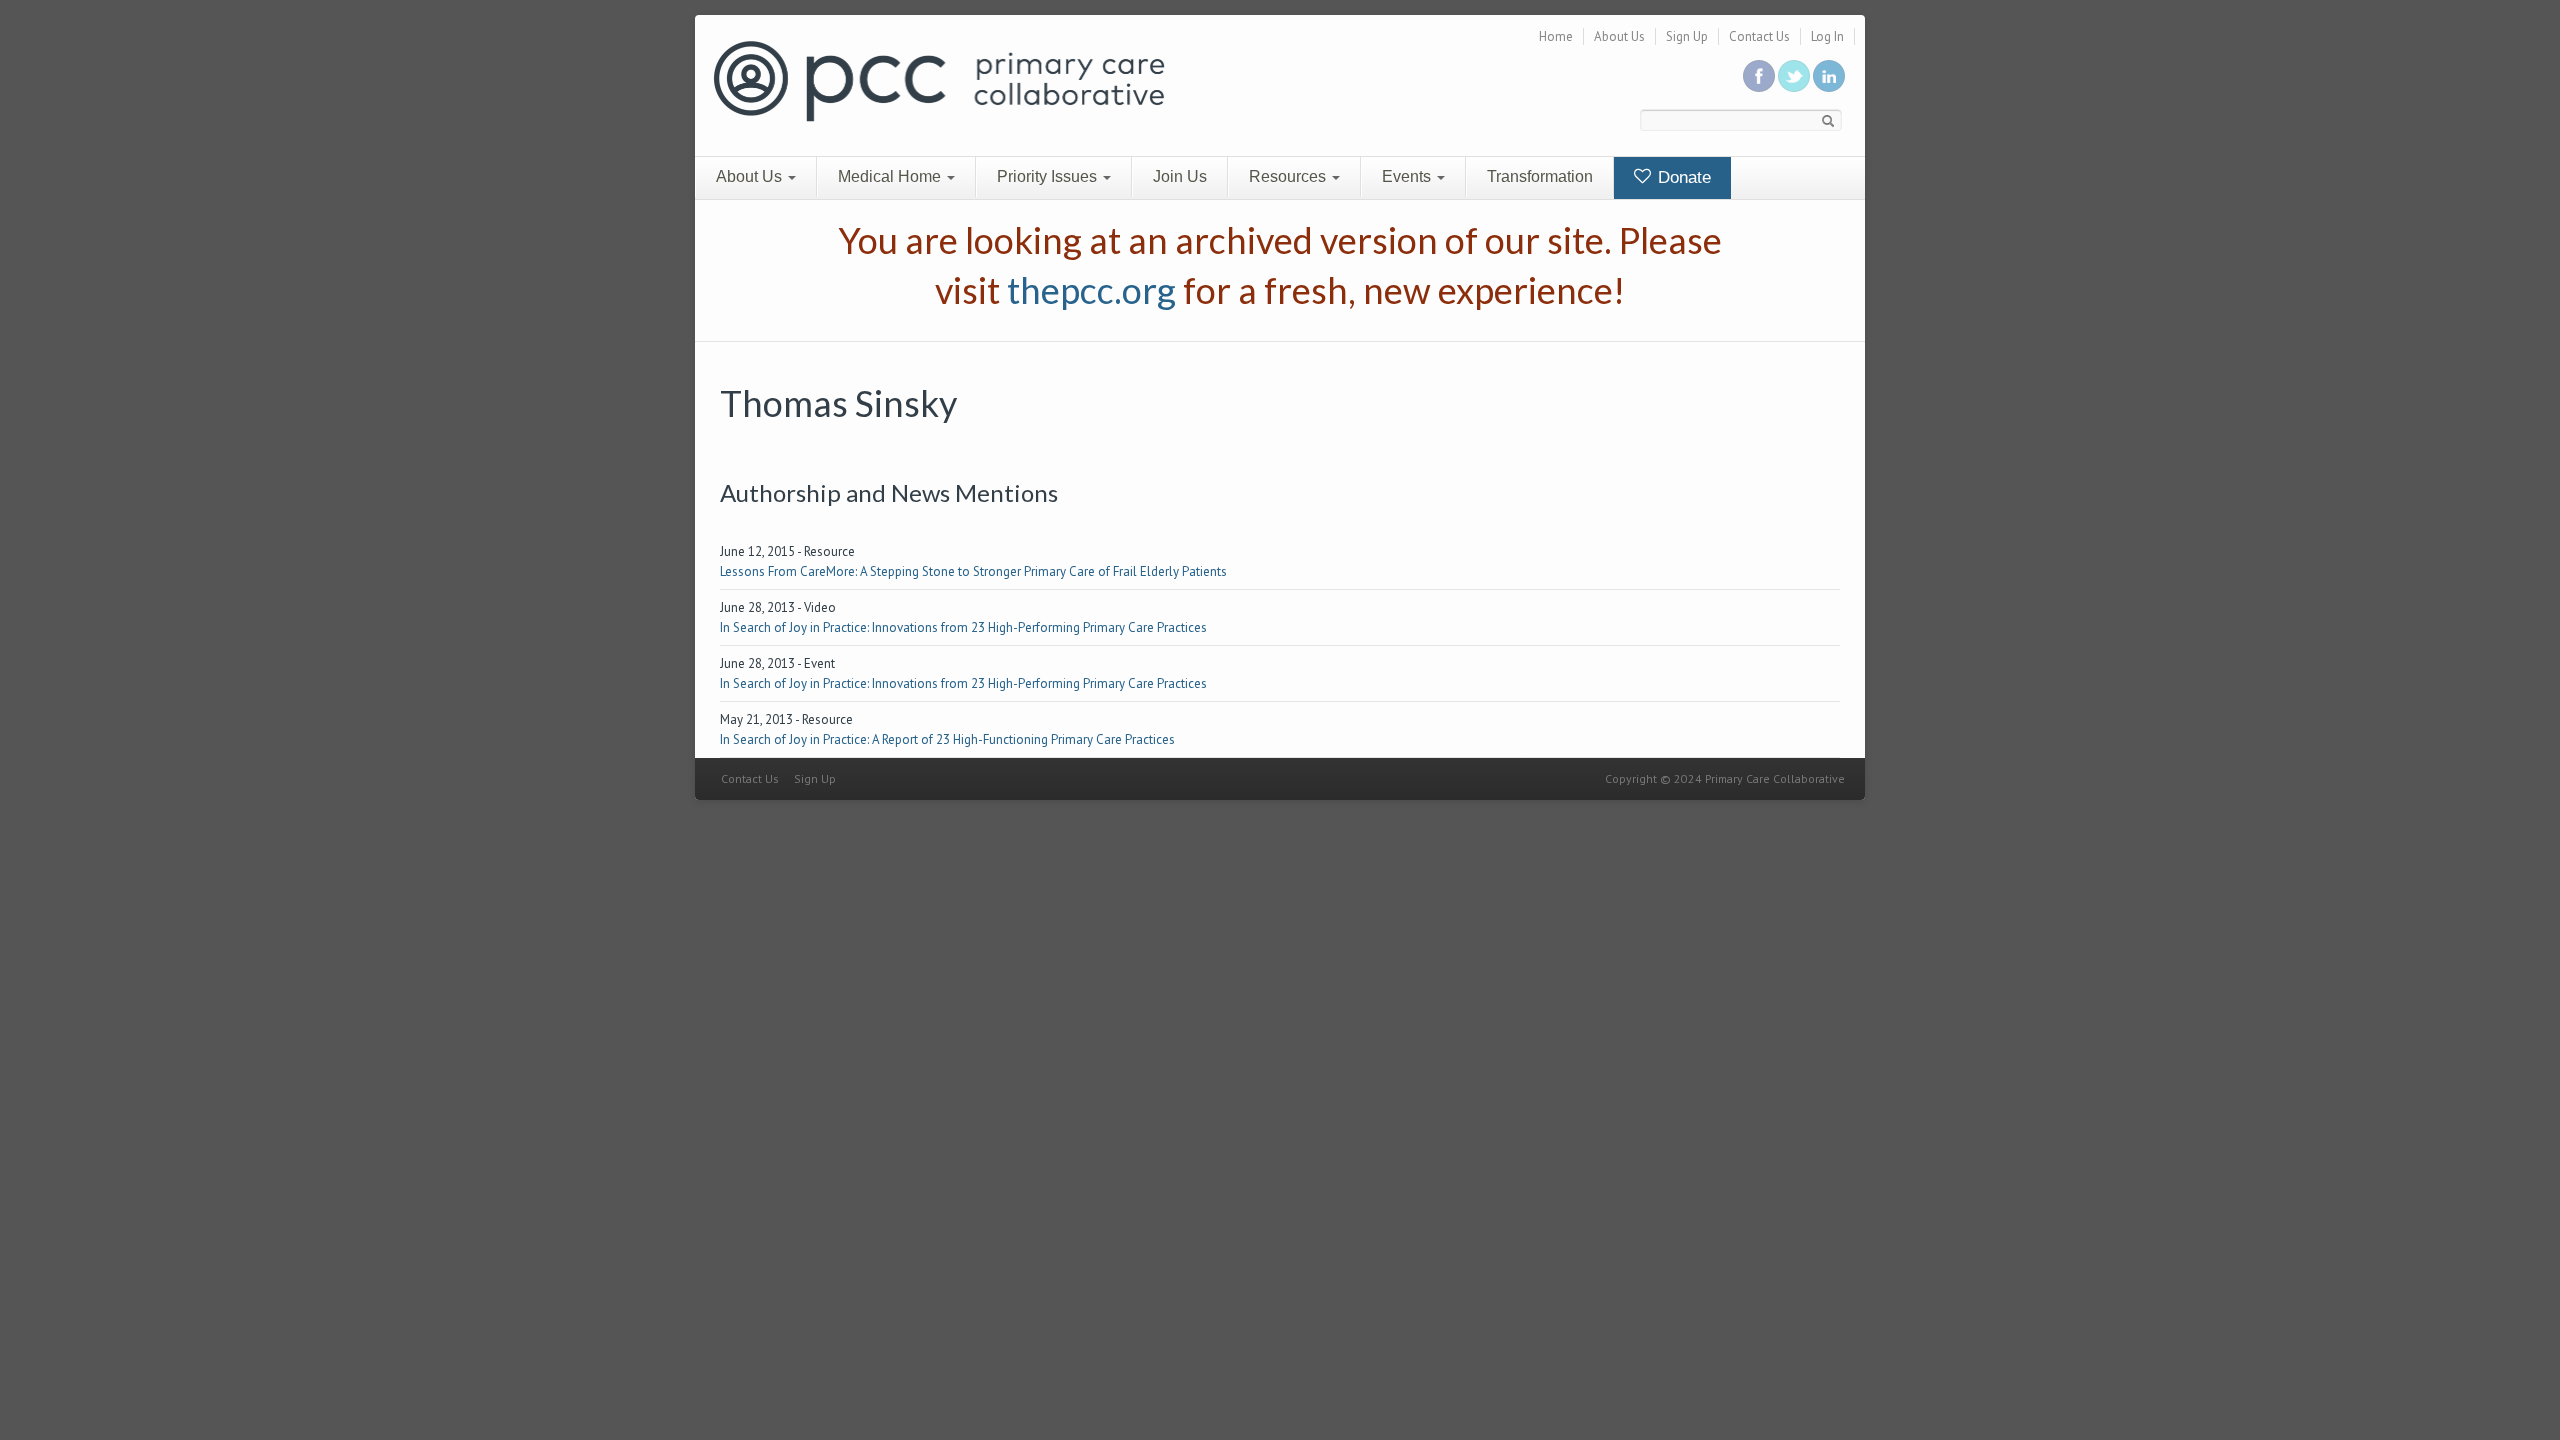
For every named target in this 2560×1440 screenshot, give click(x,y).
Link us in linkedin (1829, 76)
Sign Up (1687, 36)
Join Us (1180, 176)
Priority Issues (1049, 176)
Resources (1289, 176)
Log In (1827, 36)
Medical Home (891, 176)
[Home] (939, 79)
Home (1556, 36)
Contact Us (1759, 36)
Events (1408, 176)
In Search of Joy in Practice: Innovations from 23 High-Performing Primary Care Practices (963, 627)
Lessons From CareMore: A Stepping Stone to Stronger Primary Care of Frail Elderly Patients (973, 571)
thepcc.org (1091, 290)
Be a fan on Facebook (1759, 76)
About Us (1619, 36)
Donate (1682, 177)
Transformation (1540, 176)
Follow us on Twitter (1794, 76)
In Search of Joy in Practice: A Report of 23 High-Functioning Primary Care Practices (947, 739)
